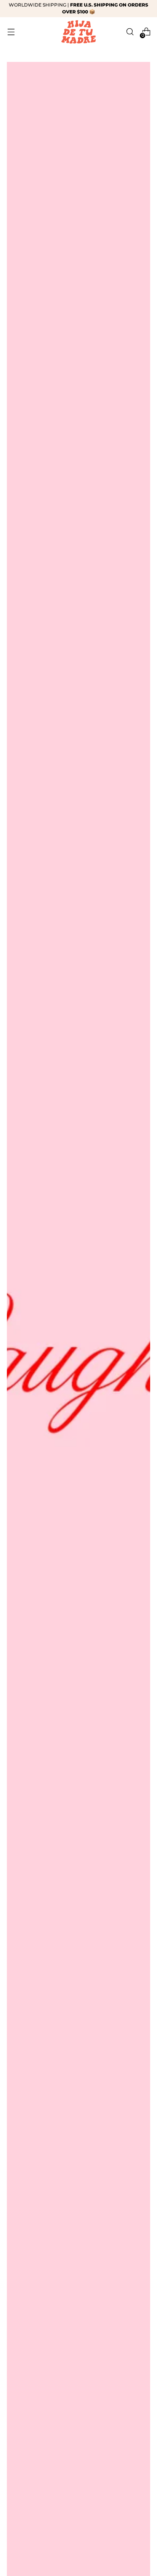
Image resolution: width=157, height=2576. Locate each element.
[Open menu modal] (11, 32)
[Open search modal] (130, 32)
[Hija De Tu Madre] (78, 32)
